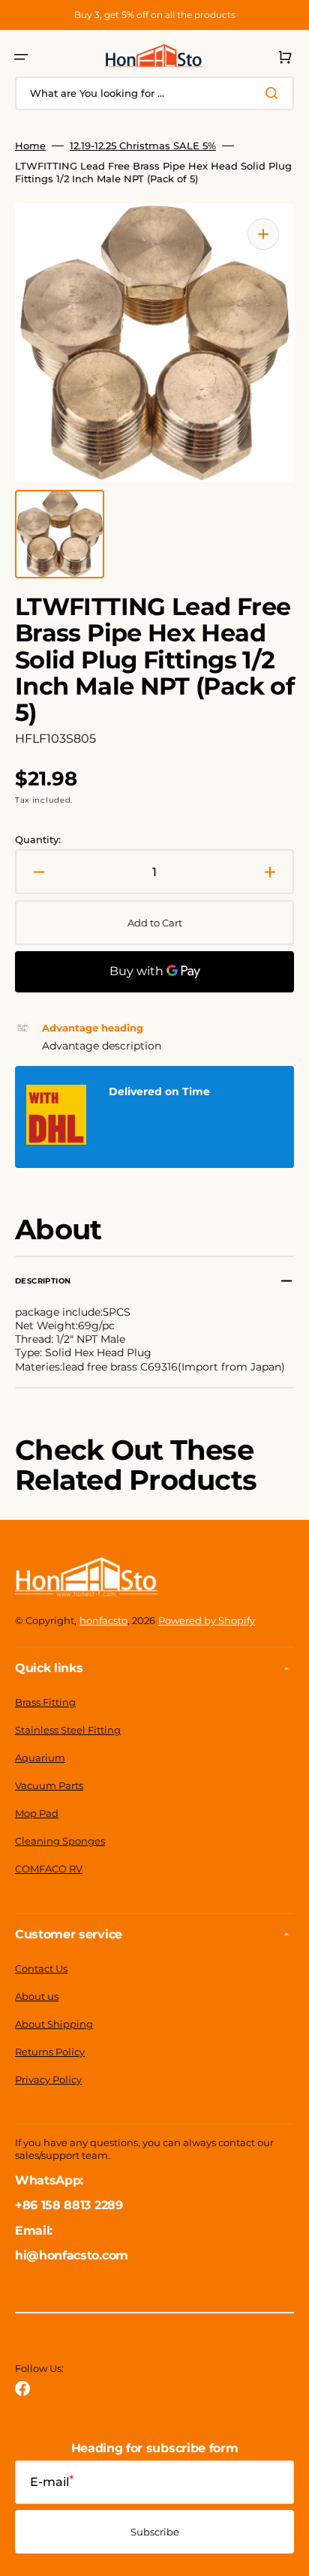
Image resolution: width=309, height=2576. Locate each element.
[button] (21, 57)
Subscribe (155, 2532)
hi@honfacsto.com (72, 2255)
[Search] (274, 93)
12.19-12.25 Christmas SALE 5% (143, 146)
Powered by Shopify (207, 1620)
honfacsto (103, 1620)
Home (30, 146)
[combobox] (154, 93)
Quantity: (38, 839)
